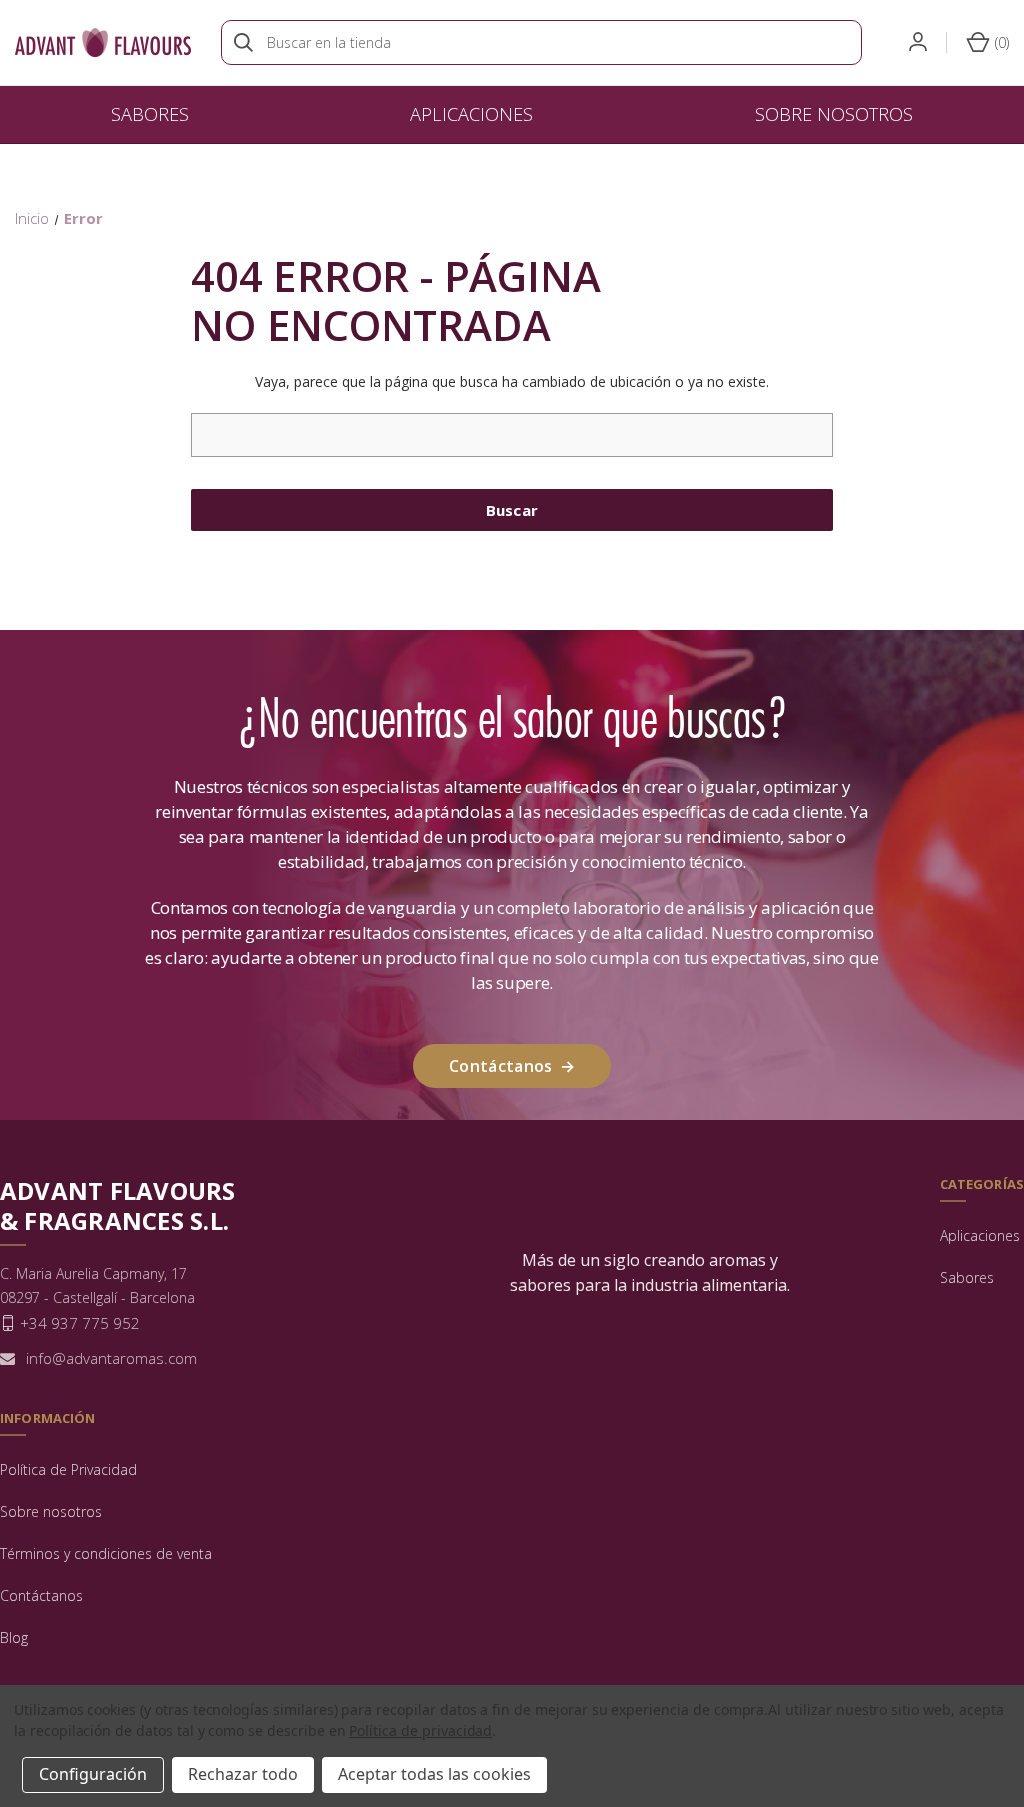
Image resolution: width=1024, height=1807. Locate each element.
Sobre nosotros (834, 114)
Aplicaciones (471, 114)
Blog (14, 1637)
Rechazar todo (243, 1774)
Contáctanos (512, 1066)
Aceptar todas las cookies (434, 1774)
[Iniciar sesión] (916, 42)
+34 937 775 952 (80, 1323)
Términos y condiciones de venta (106, 1553)
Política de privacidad (420, 1730)
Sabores (150, 114)
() (1000, 42)
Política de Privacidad (68, 1469)
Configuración (93, 1774)
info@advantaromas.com (111, 1358)
